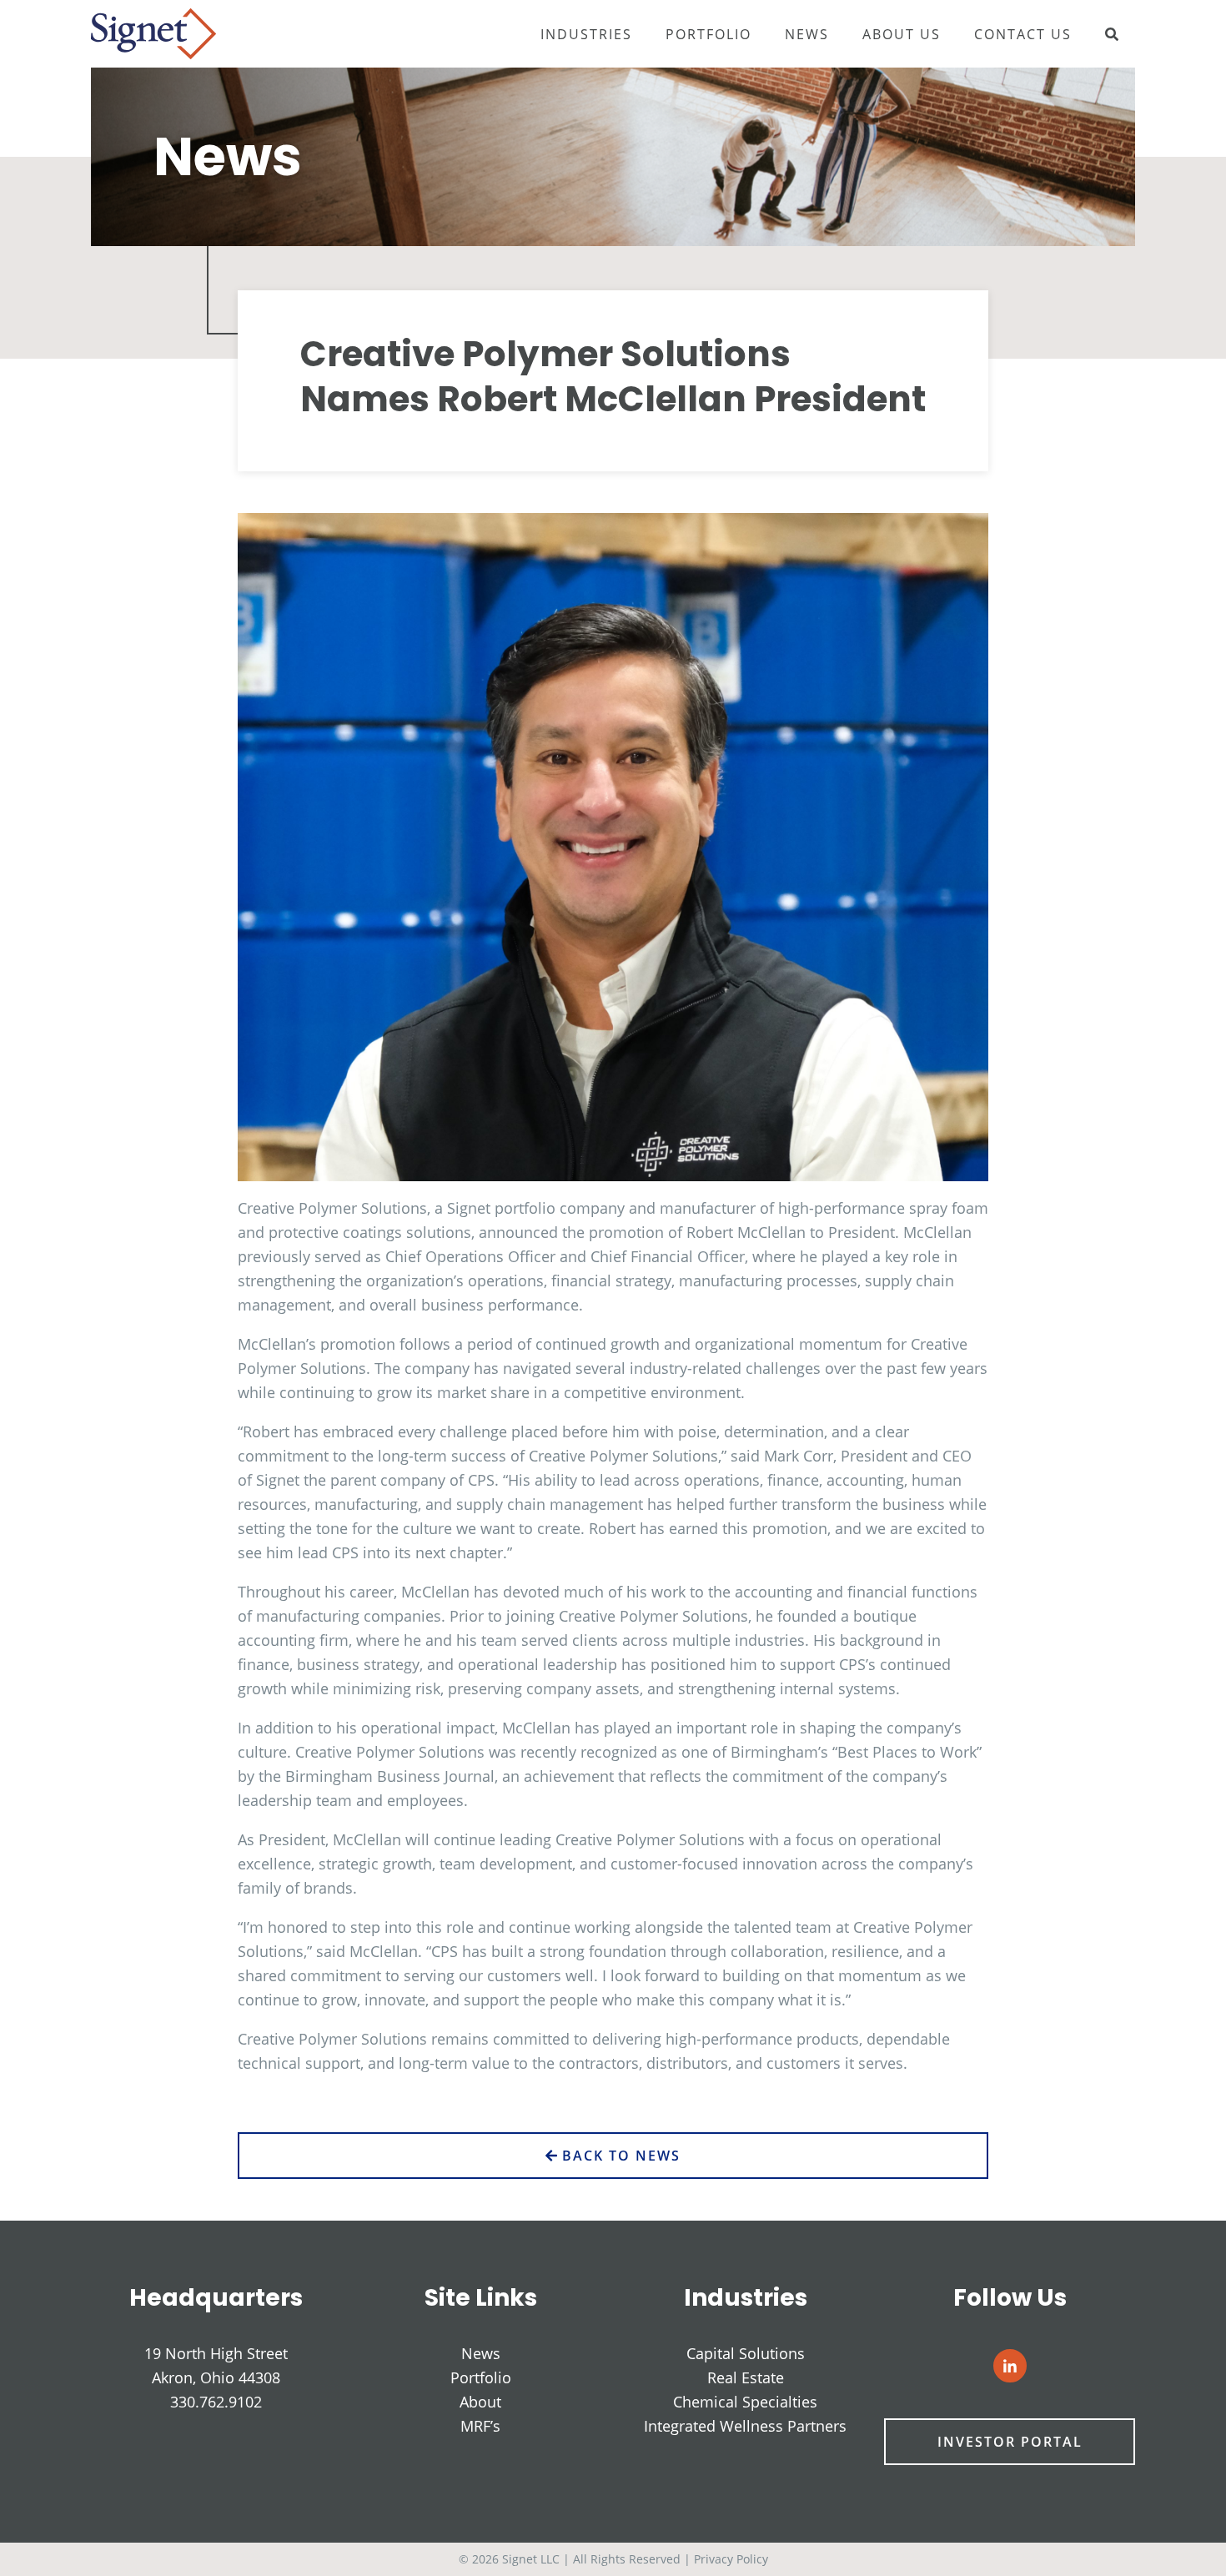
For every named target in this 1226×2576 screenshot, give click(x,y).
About (480, 2402)
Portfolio (708, 34)
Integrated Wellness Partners (745, 2426)
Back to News (619, 2156)
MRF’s (480, 2426)
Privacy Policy (731, 2559)
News (807, 34)
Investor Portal (1010, 2442)
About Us (902, 34)
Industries (586, 34)
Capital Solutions (746, 2353)
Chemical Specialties (745, 2402)
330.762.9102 (216, 2402)
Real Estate (746, 2377)
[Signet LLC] (153, 32)
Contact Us (1023, 34)
